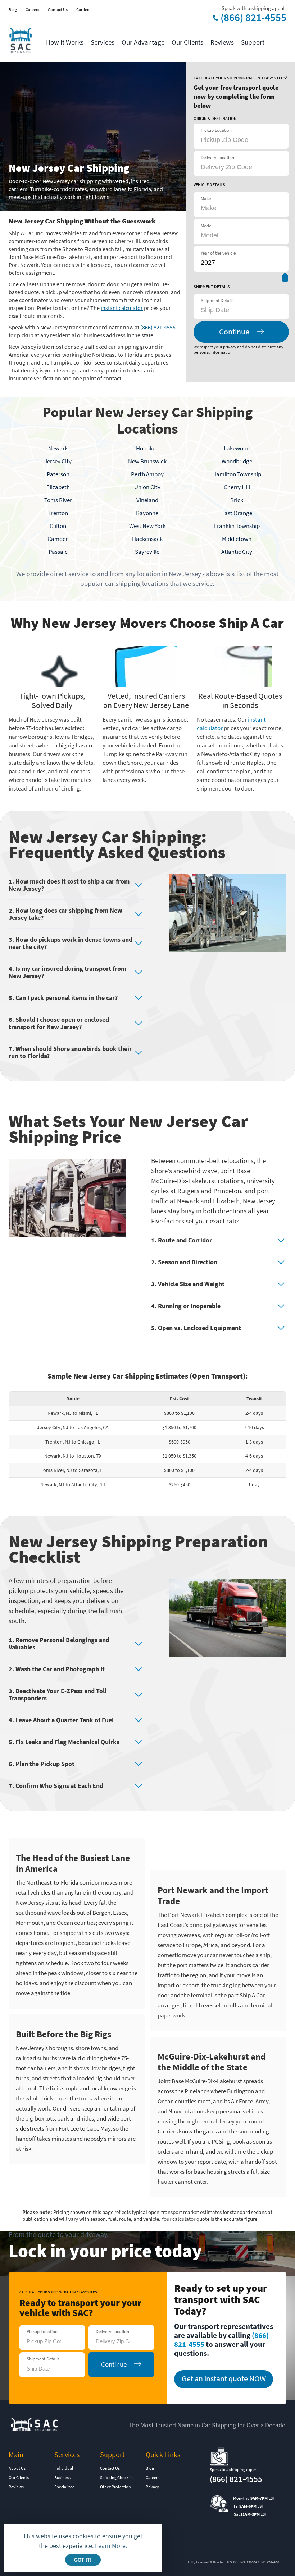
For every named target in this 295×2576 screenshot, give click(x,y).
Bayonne (147, 513)
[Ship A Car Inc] (20, 41)
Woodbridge (237, 461)
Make (206, 198)
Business (62, 2477)
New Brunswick (147, 461)
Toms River (58, 500)
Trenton (58, 513)
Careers (32, 10)
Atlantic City (237, 552)
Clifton (58, 526)
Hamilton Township (237, 474)
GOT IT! (83, 2560)
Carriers (83, 10)
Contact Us (58, 10)
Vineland (147, 500)
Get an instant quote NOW (224, 2378)
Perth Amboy (147, 474)
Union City (147, 487)
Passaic (58, 552)
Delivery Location (217, 157)
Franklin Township (237, 526)
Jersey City (58, 461)
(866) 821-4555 (253, 18)
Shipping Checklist (117, 2477)
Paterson (58, 474)
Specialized (65, 2487)
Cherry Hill (237, 487)
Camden (58, 539)
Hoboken (147, 448)
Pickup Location (216, 130)
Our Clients (187, 42)
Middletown (237, 539)
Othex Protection (115, 2487)
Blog (13, 10)
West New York (147, 526)
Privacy (152, 2487)
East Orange (237, 513)
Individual (64, 2468)
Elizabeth (58, 487)
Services (103, 42)
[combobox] (237, 310)
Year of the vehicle (218, 253)
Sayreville (147, 552)
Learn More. (111, 2546)
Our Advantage (143, 42)
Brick (237, 500)
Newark (58, 448)
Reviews (222, 42)
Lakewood (237, 448)
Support (253, 42)
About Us (17, 2468)
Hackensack (147, 539)
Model (206, 226)
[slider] (285, 279)
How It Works (65, 42)
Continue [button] (234, 332)
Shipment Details (217, 300)
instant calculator (122, 308)
